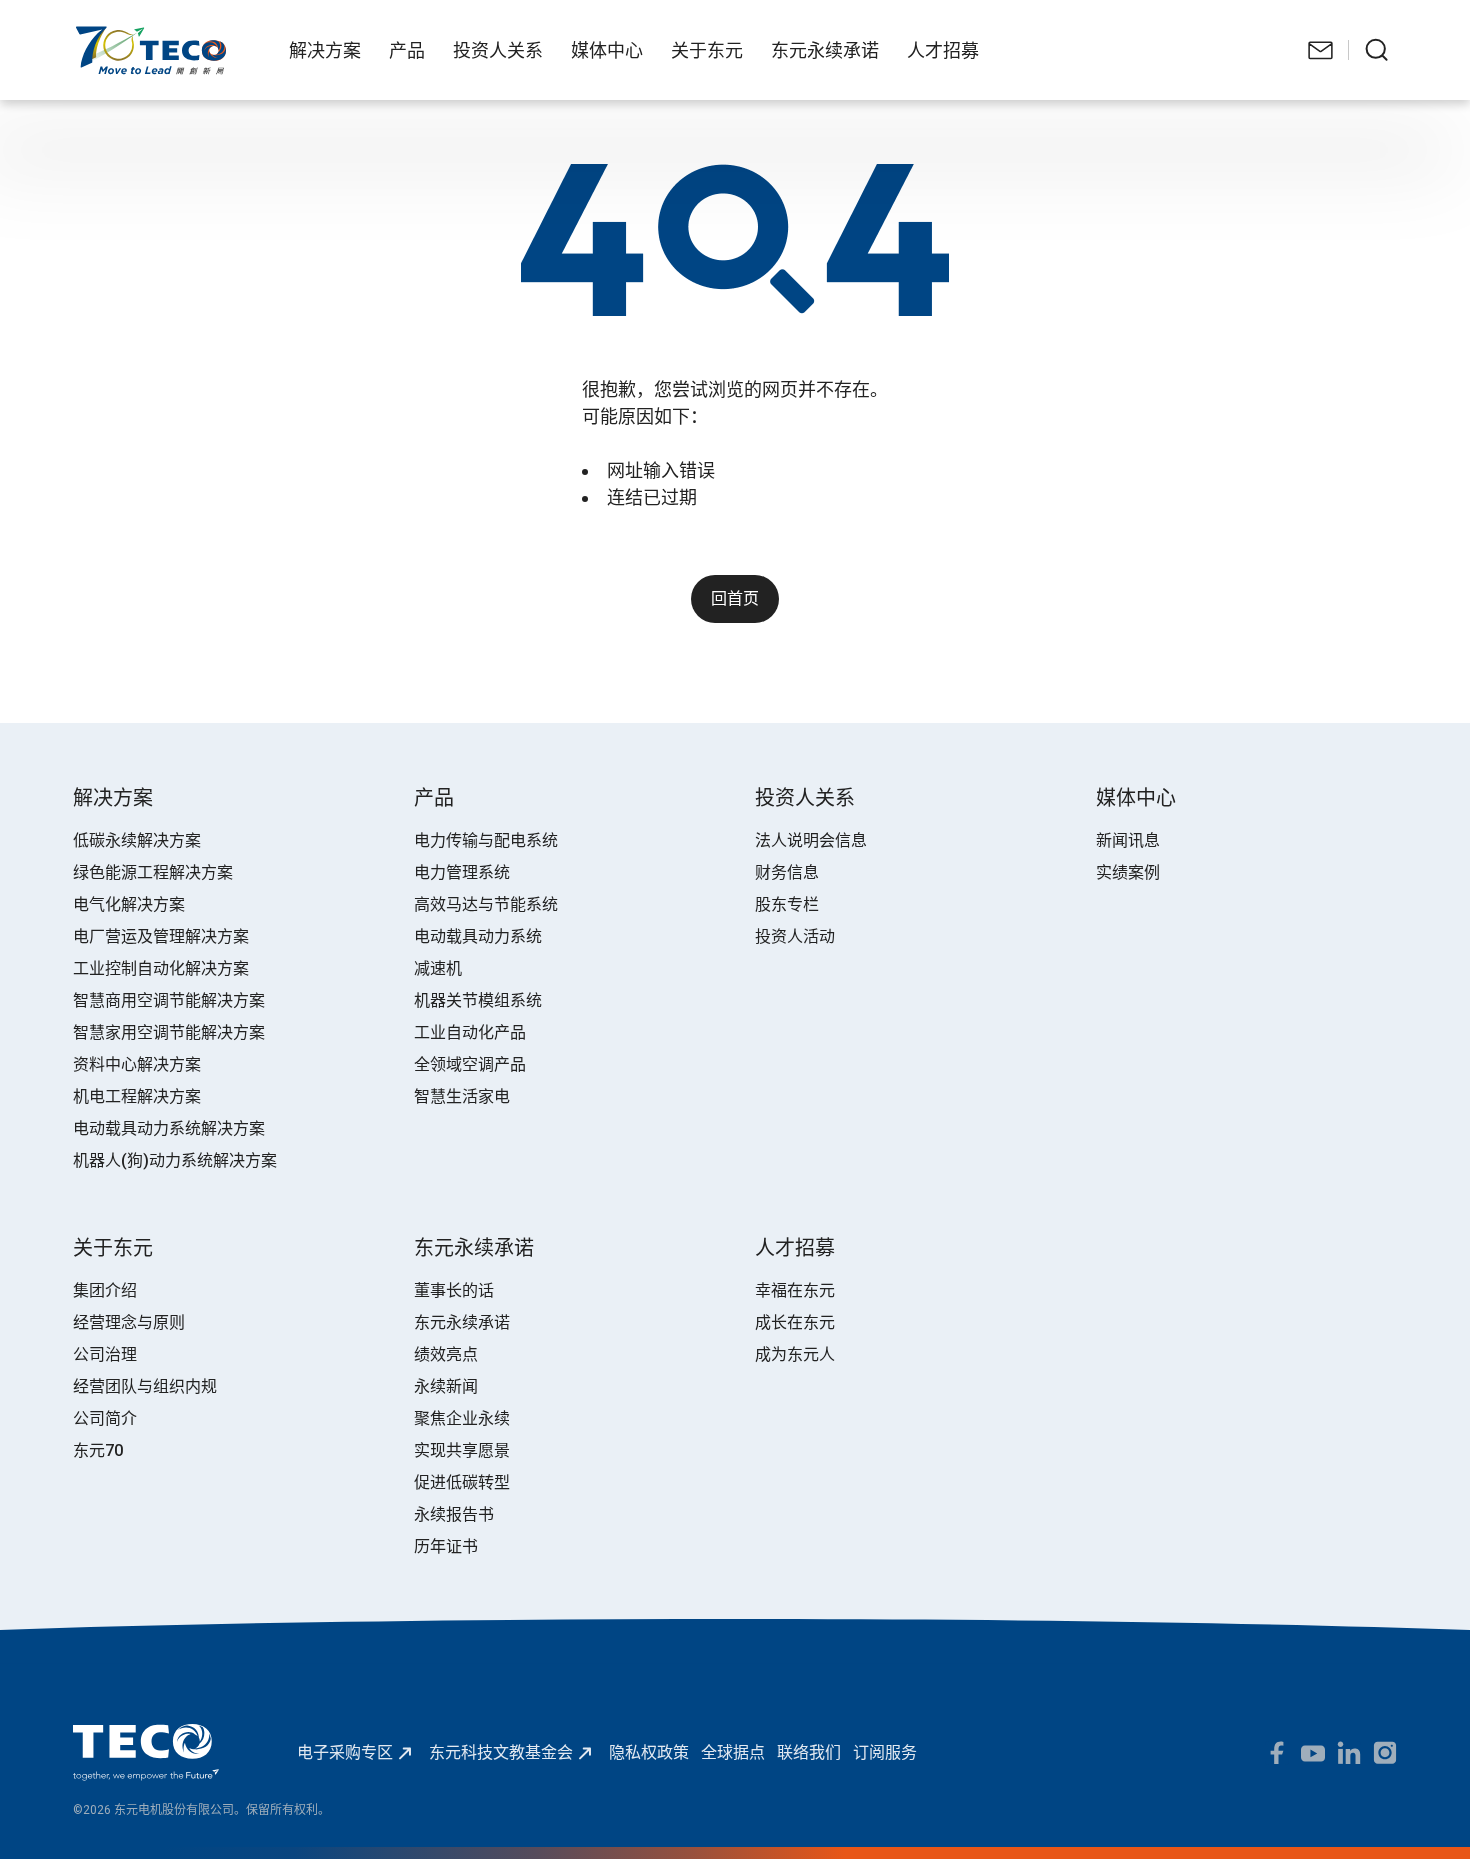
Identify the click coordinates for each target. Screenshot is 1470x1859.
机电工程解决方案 (137, 1096)
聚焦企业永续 (462, 1418)
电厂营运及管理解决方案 (161, 936)
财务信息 (787, 872)
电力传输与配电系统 (486, 840)
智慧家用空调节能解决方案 (169, 1032)
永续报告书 (454, 1514)
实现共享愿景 (462, 1450)
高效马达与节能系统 (486, 904)
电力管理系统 (462, 872)
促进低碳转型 (462, 1482)
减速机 (438, 968)
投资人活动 (795, 936)
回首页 (735, 598)
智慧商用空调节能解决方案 (169, 1000)
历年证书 (446, 1546)
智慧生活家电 (462, 1096)
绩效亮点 (446, 1354)
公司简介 (105, 1418)
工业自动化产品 (470, 1032)
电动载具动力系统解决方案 (169, 1128)
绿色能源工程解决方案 (153, 872)
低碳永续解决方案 (137, 840)
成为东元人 (795, 1354)
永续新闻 (446, 1386)
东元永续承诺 (462, 1322)
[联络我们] (1321, 50)
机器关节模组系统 (478, 1000)
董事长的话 (454, 1290)
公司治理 (105, 1354)
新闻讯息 (1128, 840)
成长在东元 (795, 1322)
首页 (89, 35)
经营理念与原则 (129, 1322)
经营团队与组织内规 (145, 1386)
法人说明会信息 (811, 840)
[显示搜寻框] (1377, 50)
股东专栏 (787, 904)
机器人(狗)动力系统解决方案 (175, 1160)
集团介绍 (105, 1290)
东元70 (98, 1450)
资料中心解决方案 (137, 1064)
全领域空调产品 (470, 1064)
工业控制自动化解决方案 (161, 968)
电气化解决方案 (129, 904)
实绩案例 (1128, 872)
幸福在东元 (795, 1290)
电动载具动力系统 (478, 936)
